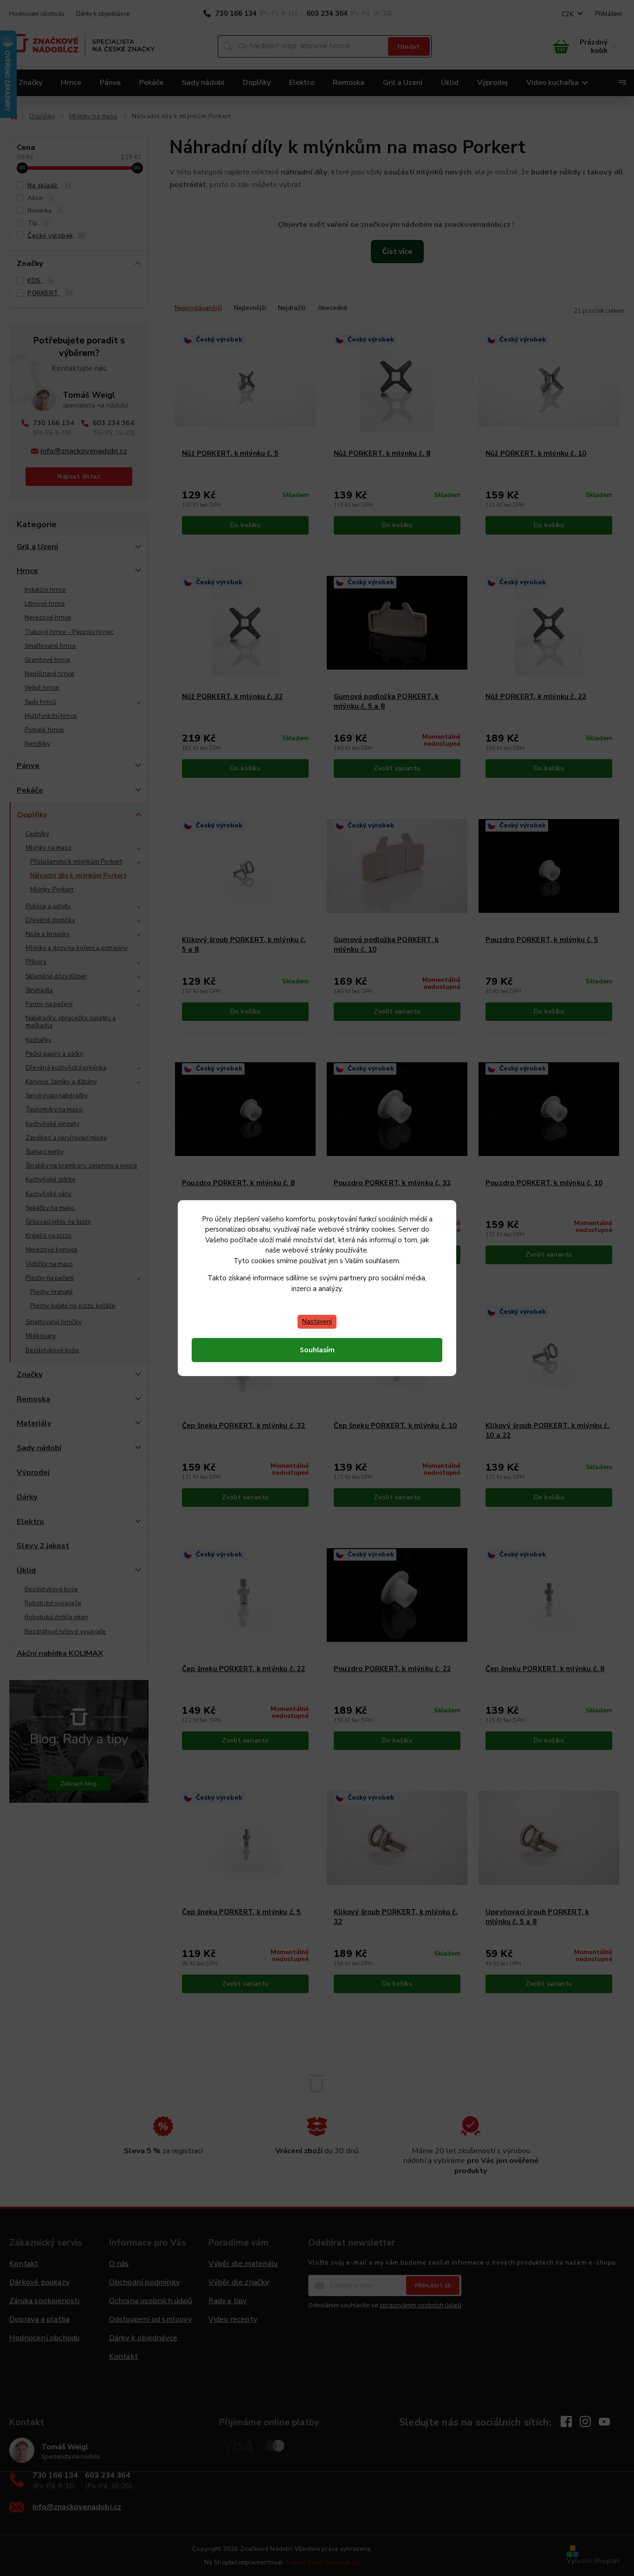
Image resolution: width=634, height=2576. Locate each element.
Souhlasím (317, 1350)
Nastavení (317, 1321)
